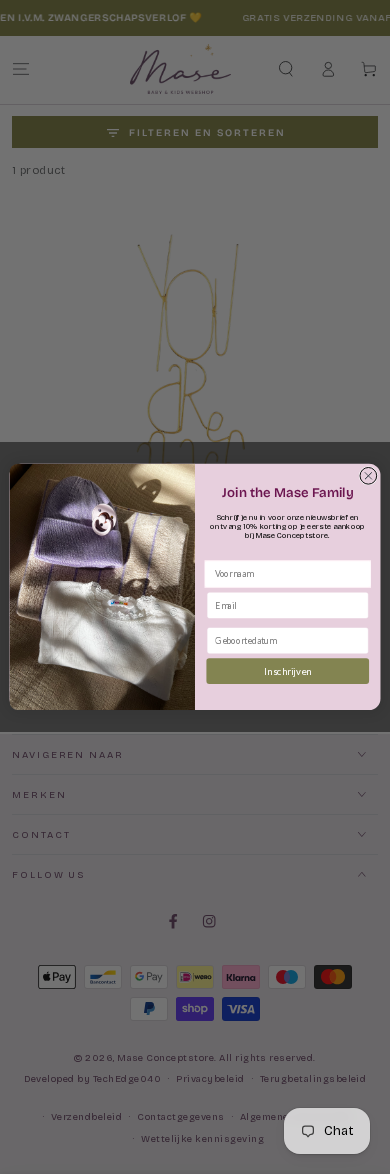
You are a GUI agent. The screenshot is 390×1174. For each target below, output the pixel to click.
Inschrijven (287, 671)
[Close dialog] (368, 476)
